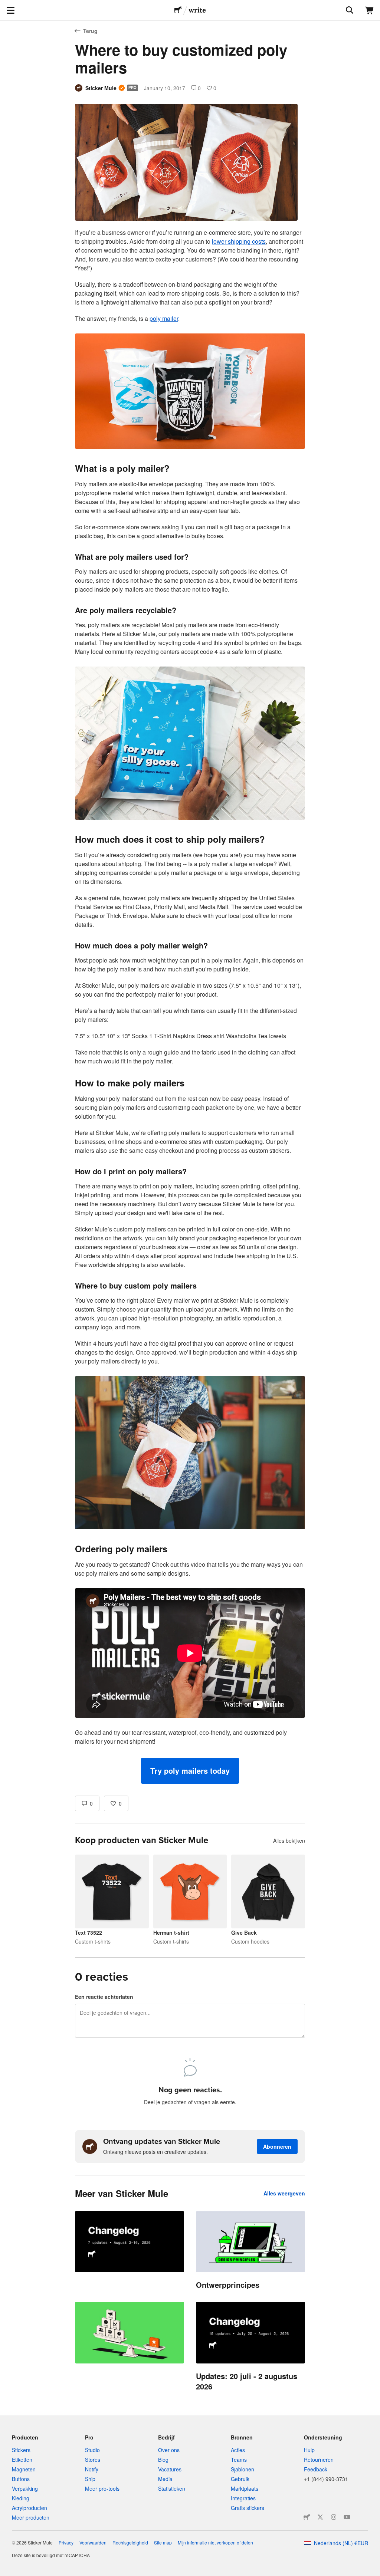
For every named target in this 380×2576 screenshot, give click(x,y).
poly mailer (164, 318)
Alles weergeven (284, 2193)
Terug (90, 31)
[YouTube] (347, 2517)
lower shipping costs (239, 241)
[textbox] (190, 1006)
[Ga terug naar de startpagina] (178, 10)
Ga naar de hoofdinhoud (6, 6)
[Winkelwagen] (370, 10)
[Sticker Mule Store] (307, 2517)
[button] (190, 1771)
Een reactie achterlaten (104, 1997)
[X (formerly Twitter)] (320, 2517)
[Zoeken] (349, 10)
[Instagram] (334, 2517)
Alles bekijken (289, 1840)
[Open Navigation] (10, 10)
